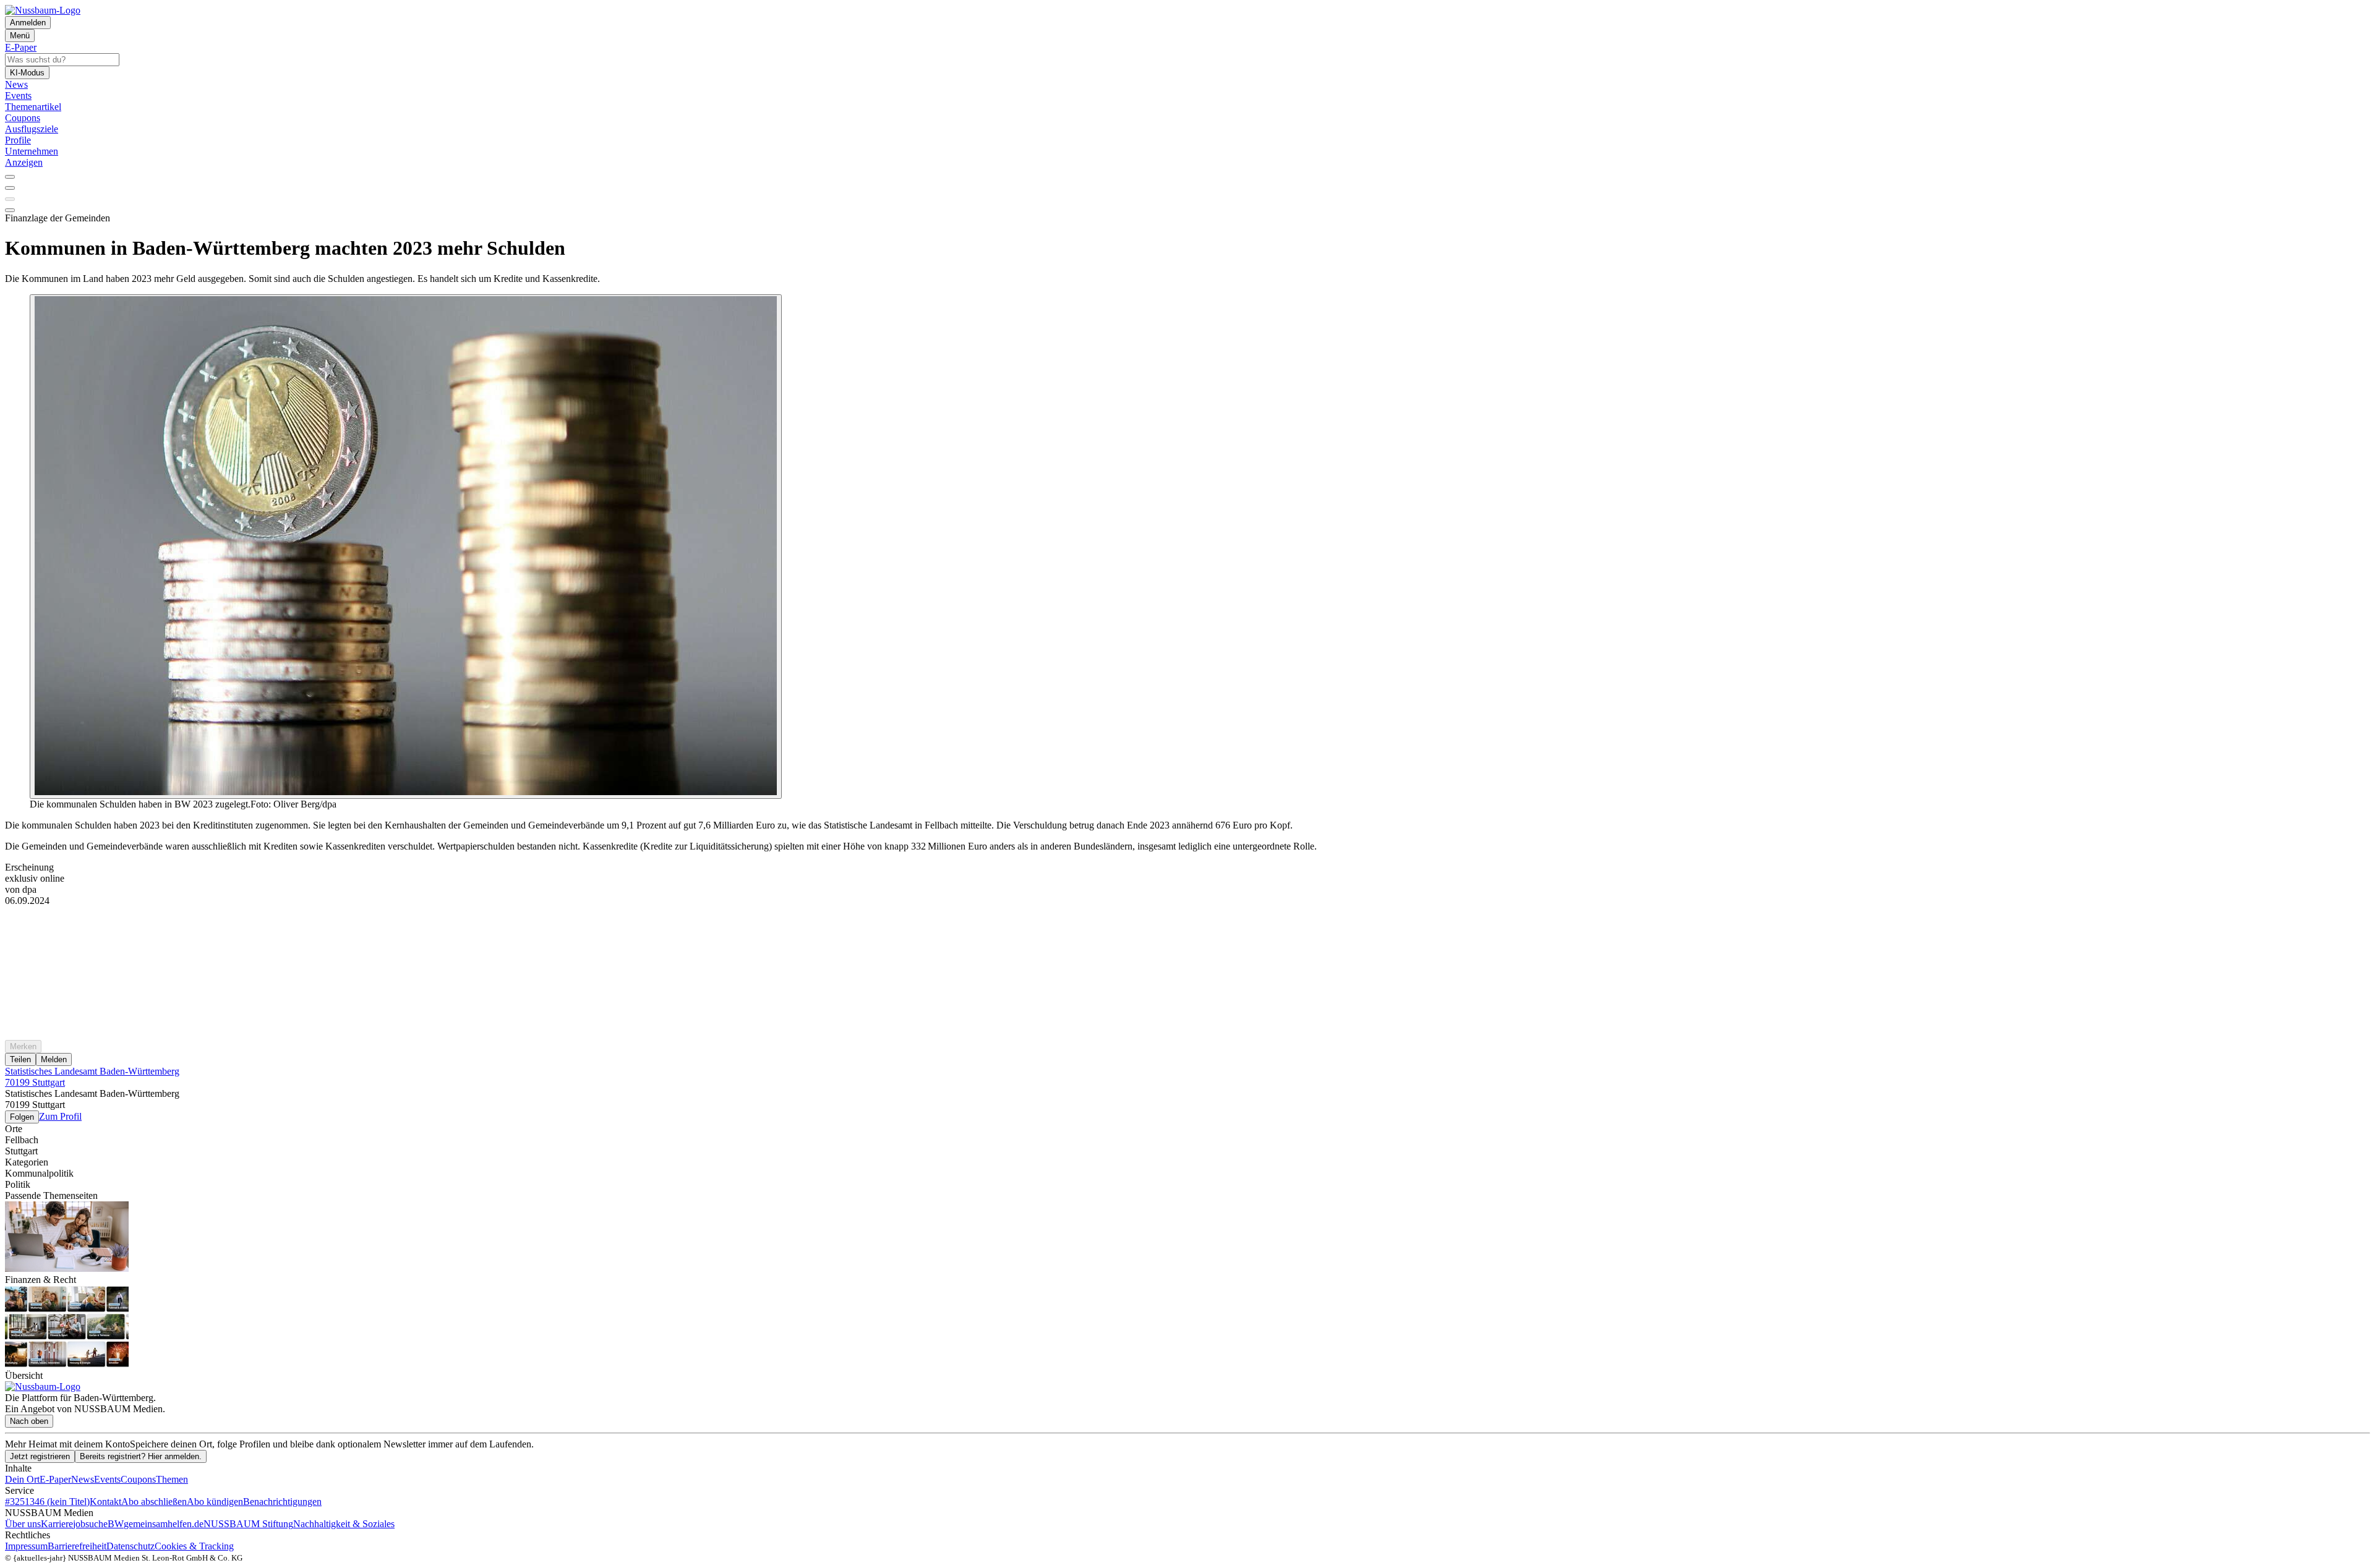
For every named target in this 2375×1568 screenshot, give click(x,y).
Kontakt (105, 1502)
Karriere (57, 1524)
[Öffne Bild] (406, 547)
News (83, 1479)
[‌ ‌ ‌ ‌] (1187, 929)
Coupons (138, 1479)
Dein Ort (22, 1479)
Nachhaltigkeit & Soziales (344, 1524)
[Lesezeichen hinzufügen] (10, 199)
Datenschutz (131, 1546)
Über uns (23, 1524)
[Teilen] (10, 188)
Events (107, 1479)
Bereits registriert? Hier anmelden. (141, 1456)
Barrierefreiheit (77, 1546)
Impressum (26, 1546)
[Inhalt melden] (10, 210)
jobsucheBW (98, 1524)
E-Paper (55, 1479)
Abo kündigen (215, 1502)
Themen (172, 1479)
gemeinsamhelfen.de (164, 1524)
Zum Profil (60, 1116)
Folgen (22, 1117)
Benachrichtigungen (282, 1502)
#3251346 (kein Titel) (47, 1502)
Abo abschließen (154, 1502)
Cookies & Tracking (194, 1546)
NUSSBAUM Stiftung (248, 1524)
